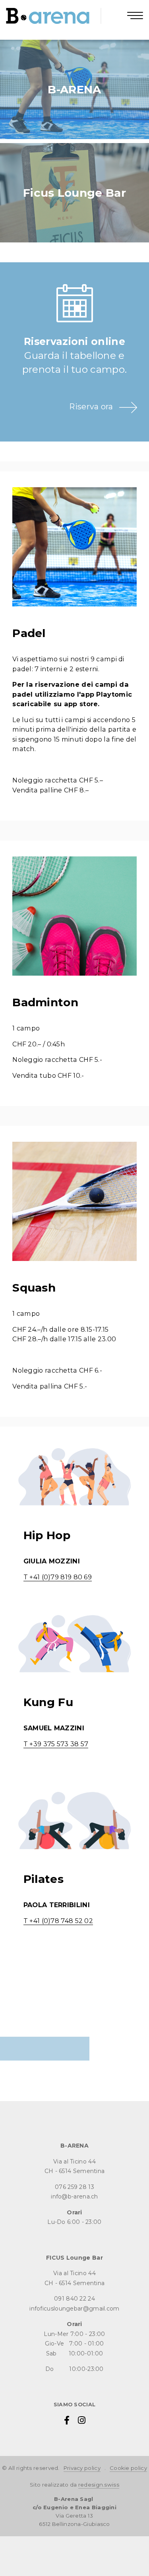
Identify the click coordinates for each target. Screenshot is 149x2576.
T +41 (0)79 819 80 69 (58, 1577)
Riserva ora (91, 407)
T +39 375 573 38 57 (56, 1744)
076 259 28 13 (74, 2187)
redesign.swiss (99, 2485)
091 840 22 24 (74, 2299)
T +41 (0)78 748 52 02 (58, 1921)
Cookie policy (128, 2468)
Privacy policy (82, 2468)
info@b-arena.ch (74, 2196)
